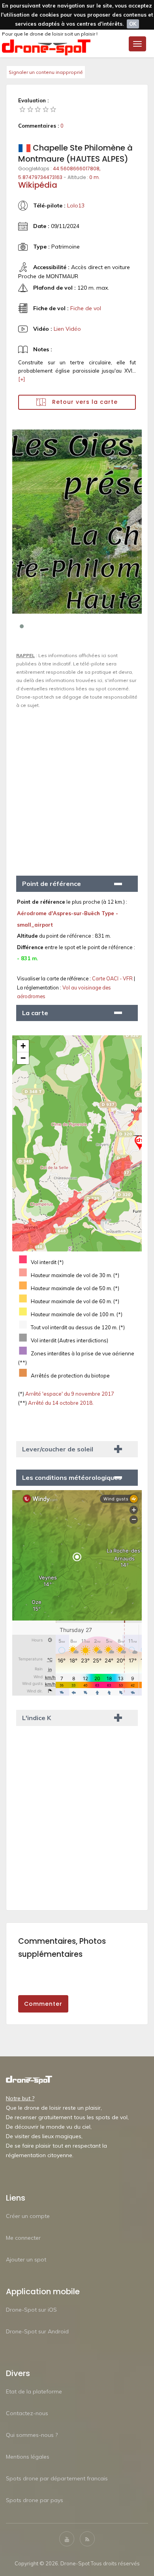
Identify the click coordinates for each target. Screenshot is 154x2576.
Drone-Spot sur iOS (31, 2310)
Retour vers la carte (84, 402)
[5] (53, 109)
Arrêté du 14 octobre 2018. (60, 1403)
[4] (46, 109)
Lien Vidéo (67, 329)
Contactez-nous (27, 2413)
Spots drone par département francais (57, 2478)
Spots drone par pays (35, 2500)
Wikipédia (38, 185)
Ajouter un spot (26, 2259)
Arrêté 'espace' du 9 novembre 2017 (69, 1394)
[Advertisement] (77, 789)
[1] (23, 109)
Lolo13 (76, 205)
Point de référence (52, 884)
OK (133, 24)
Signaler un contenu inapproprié (46, 72)
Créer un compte (28, 2216)
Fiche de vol (86, 308)
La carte (35, 1013)
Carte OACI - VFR (113, 978)
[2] (30, 109)
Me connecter (23, 2238)
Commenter (43, 2004)
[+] (22, 379)
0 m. (95, 177)
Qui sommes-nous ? (32, 2435)
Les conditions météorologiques (72, 1477)
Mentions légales (28, 2457)
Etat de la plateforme (34, 2391)
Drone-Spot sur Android (37, 2331)
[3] (38, 109)
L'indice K (37, 1718)
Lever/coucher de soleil (58, 1449)
